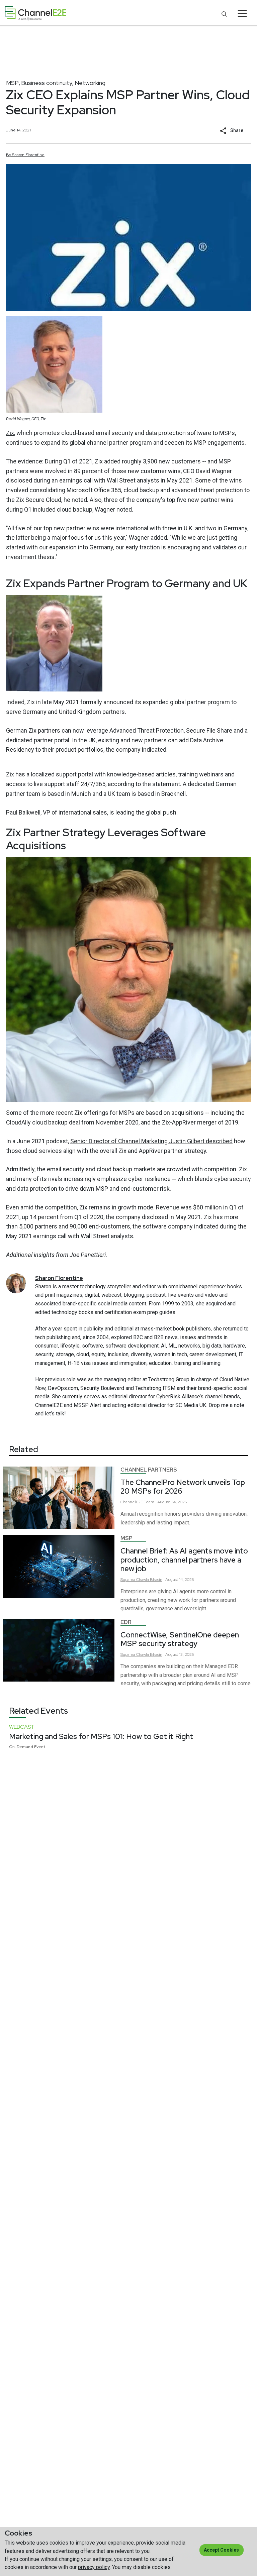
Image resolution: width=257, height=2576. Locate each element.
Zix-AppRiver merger (189, 1122)
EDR (126, 1622)
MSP (12, 83)
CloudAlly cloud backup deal (43, 1122)
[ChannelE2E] (35, 13)
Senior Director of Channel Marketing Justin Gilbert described (151, 1141)
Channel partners (149, 1470)
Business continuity (47, 83)
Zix (10, 433)
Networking (90, 83)
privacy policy (94, 2567)
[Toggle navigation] (242, 13)
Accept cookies (221, 2550)
